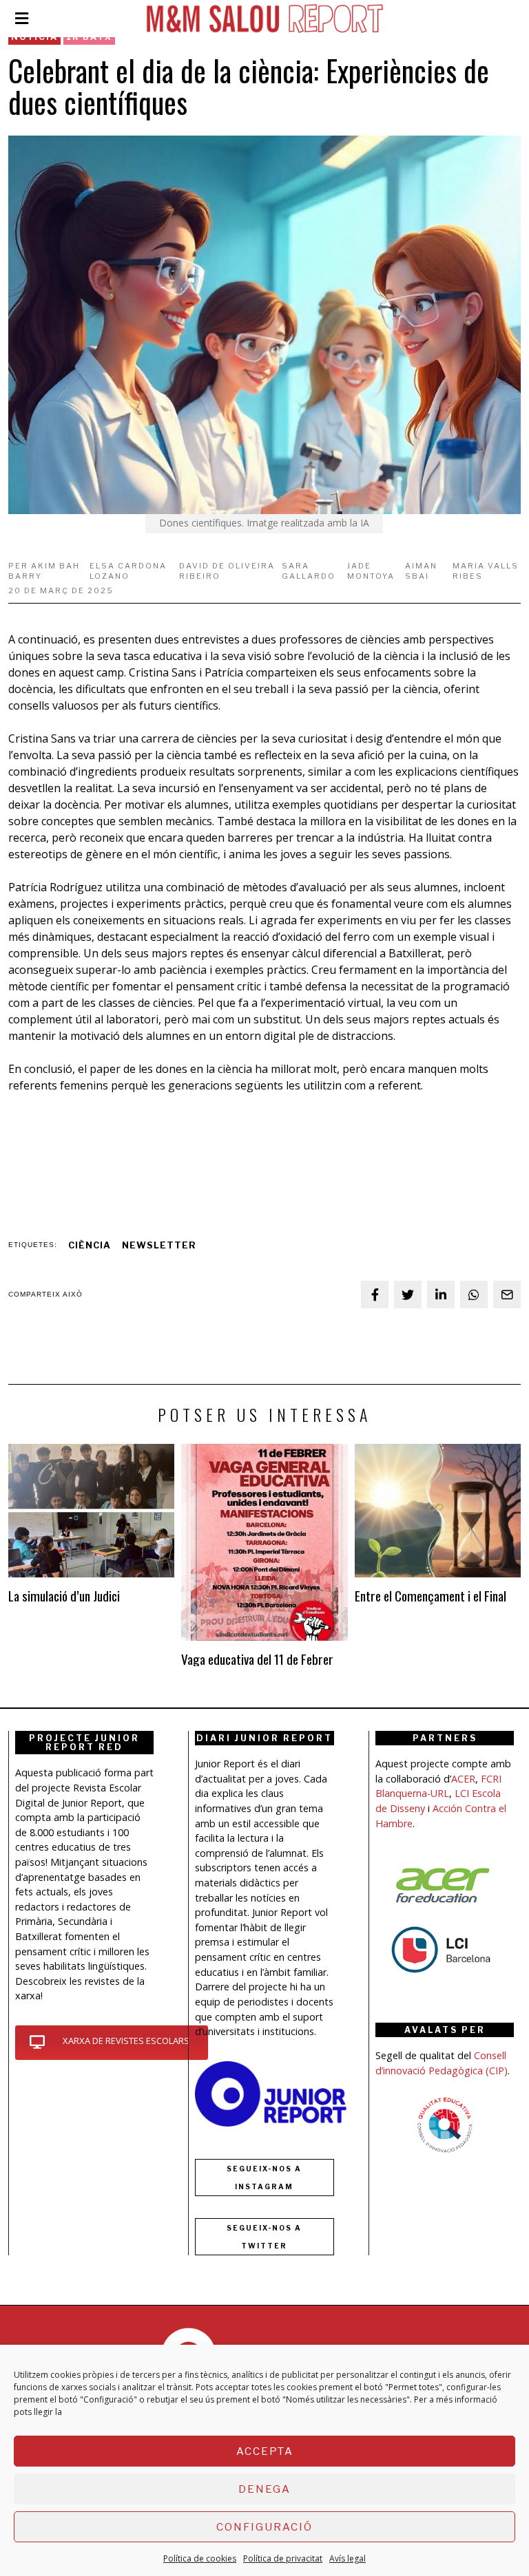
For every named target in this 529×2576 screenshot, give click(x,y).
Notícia (34, 37)
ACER (463, 1779)
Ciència (90, 1245)
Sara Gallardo (309, 571)
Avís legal (348, 2558)
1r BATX (89, 37)
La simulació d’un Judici (64, 1596)
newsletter (159, 1245)
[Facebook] (375, 1295)
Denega (264, 2489)
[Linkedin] (441, 1295)
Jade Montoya (371, 571)
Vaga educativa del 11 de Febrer (257, 1659)
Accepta (265, 2451)
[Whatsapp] (474, 1295)
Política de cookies (200, 2558)
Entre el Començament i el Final (431, 1596)
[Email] (507, 1295)
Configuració (264, 2527)
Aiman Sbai (421, 571)
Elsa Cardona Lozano (128, 571)
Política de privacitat (283, 2558)
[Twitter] (408, 1295)
